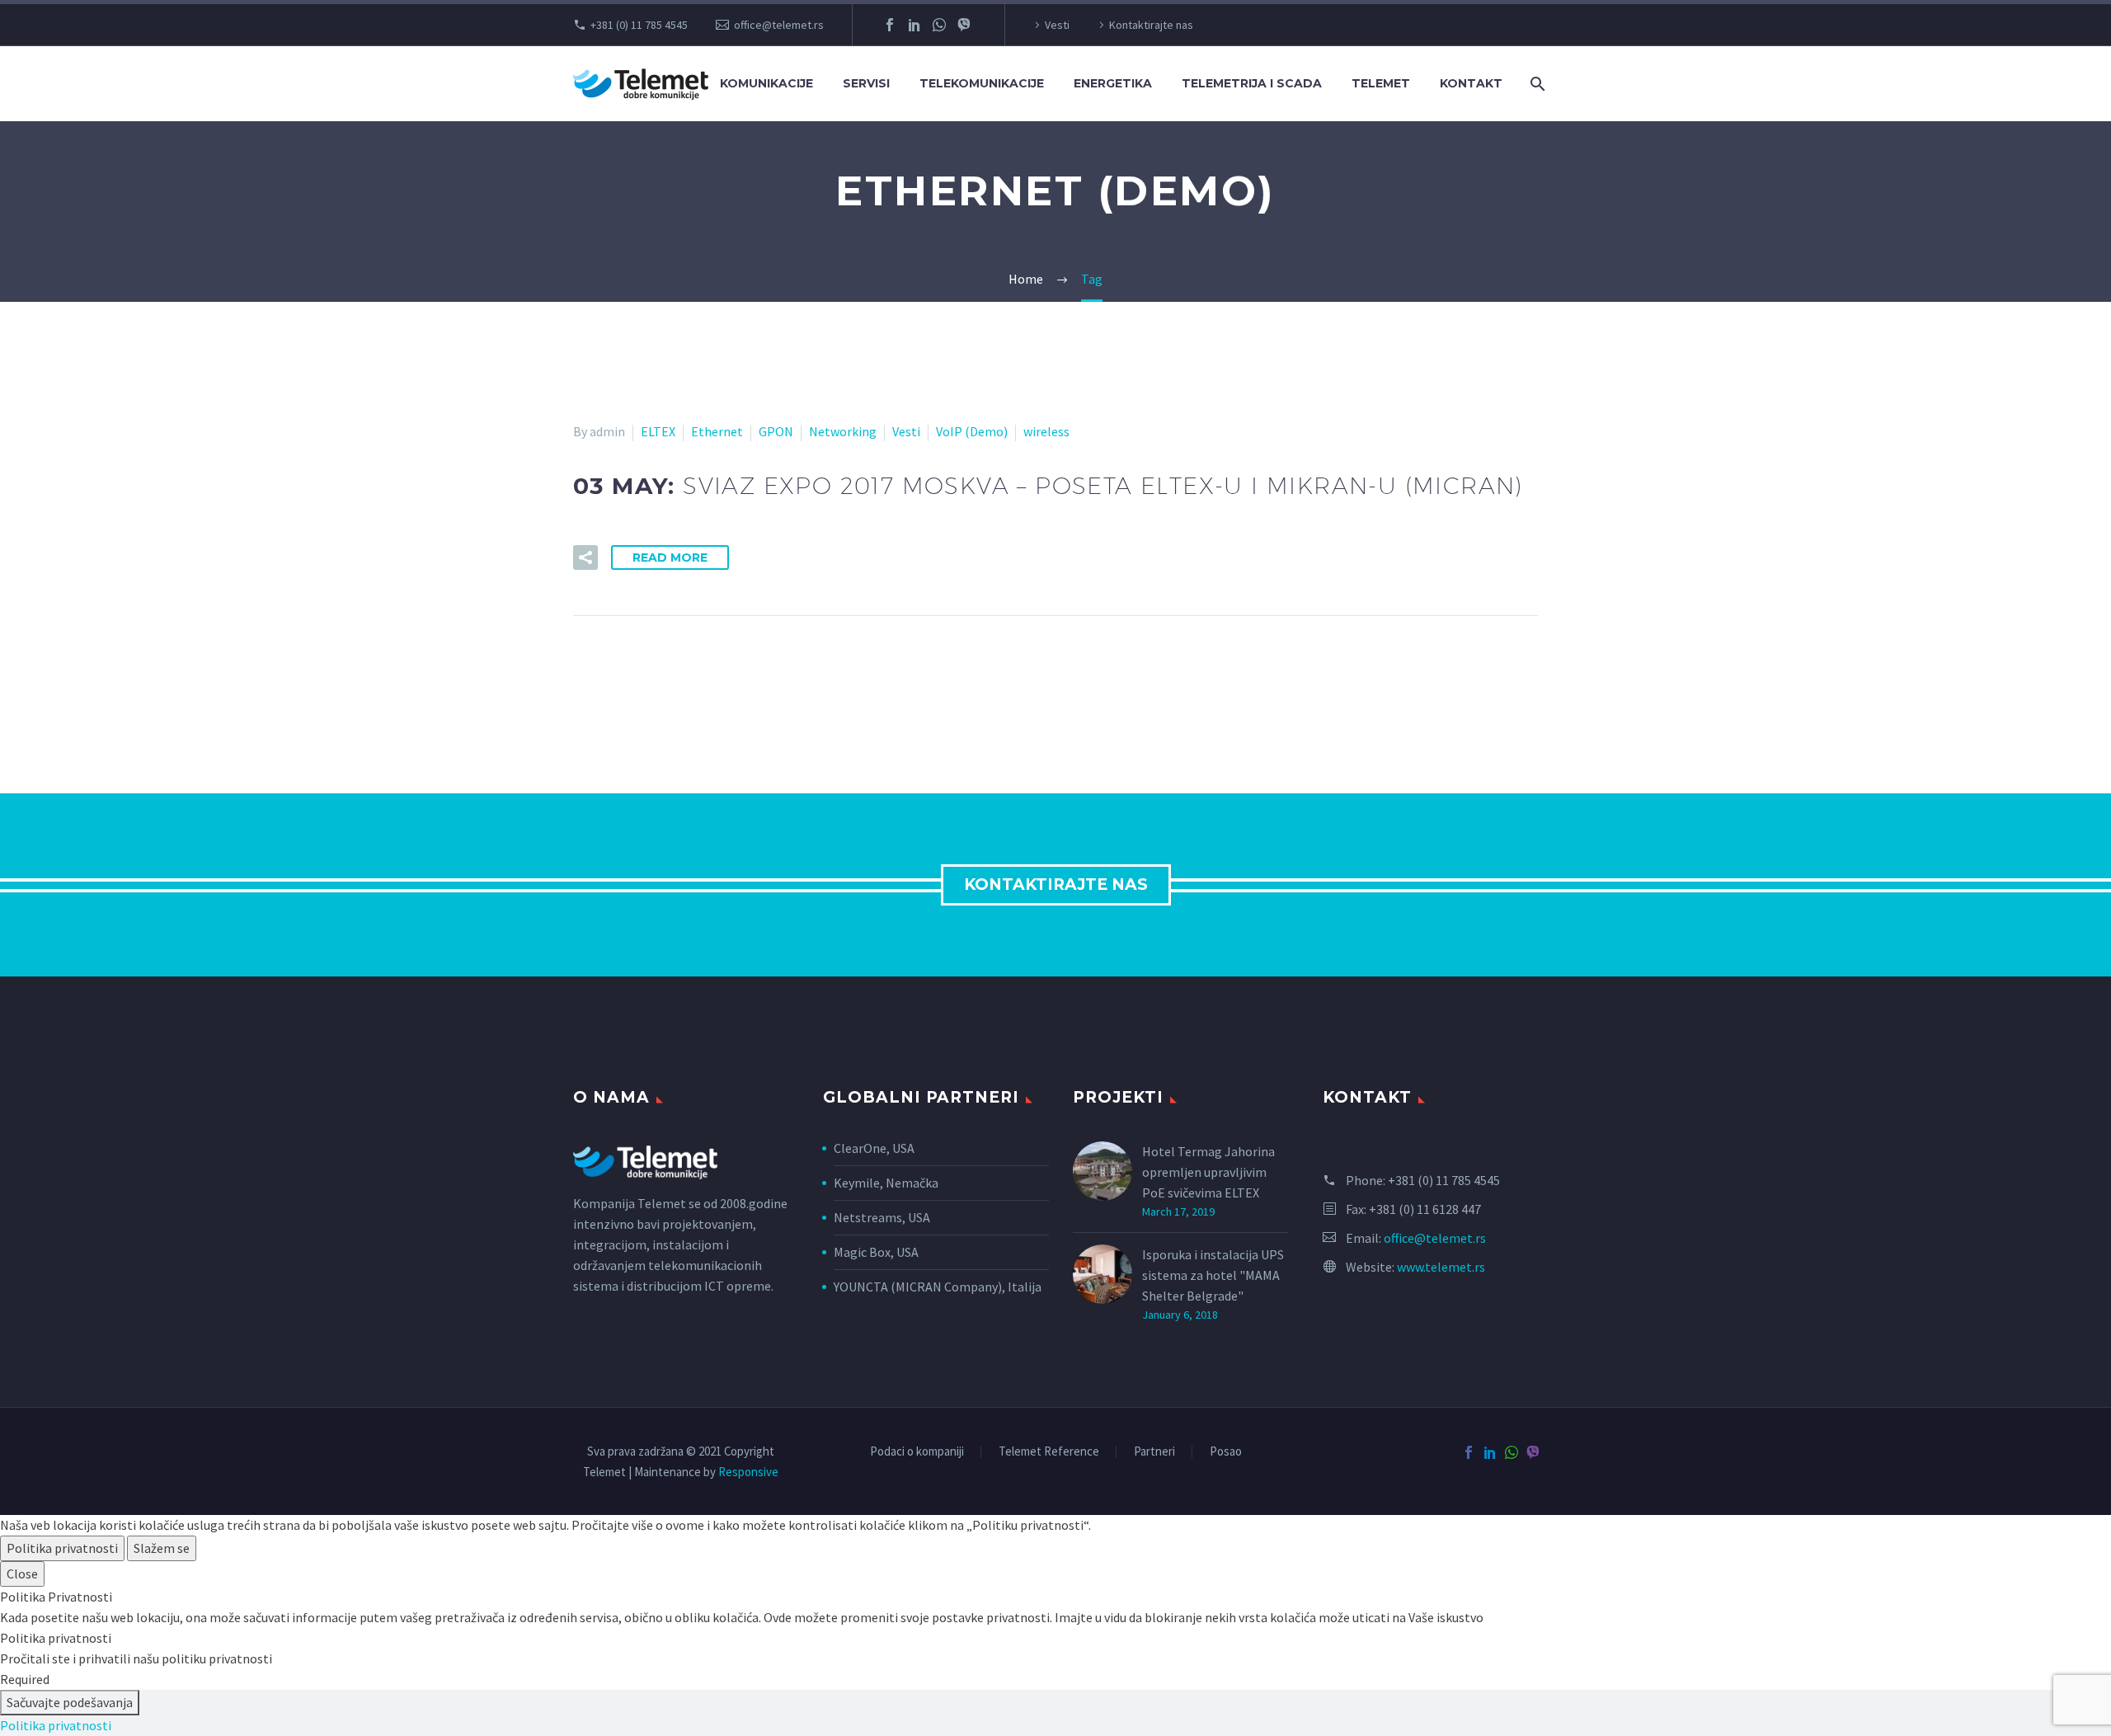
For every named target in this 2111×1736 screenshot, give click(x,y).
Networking (843, 431)
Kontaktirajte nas (1151, 25)
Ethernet (717, 431)
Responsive (748, 1472)
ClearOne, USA (874, 1148)
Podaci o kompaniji (917, 1452)
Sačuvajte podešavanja (70, 1702)
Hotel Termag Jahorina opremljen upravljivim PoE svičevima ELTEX (1208, 1172)
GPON (776, 431)
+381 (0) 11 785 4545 (639, 25)
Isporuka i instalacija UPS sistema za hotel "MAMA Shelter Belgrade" (1213, 1275)
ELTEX (658, 431)
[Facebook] (890, 25)
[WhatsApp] (939, 25)
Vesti (1057, 25)
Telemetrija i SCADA (1252, 83)
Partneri (1154, 1452)
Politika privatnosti (62, 1548)
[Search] (1536, 84)
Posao (1226, 1452)
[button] (585, 557)
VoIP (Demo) (972, 431)
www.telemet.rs (1441, 1267)
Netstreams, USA (882, 1217)
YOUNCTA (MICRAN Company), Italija (938, 1287)
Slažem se (162, 1548)
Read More (670, 557)
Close (22, 1574)
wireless (1046, 431)
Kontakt (1471, 83)
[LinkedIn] (914, 25)
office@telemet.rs (779, 25)
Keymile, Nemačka (887, 1183)
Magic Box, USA (876, 1252)
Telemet (1381, 83)
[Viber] (964, 25)
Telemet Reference (1049, 1452)
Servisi (866, 83)
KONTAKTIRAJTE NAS (1056, 884)
